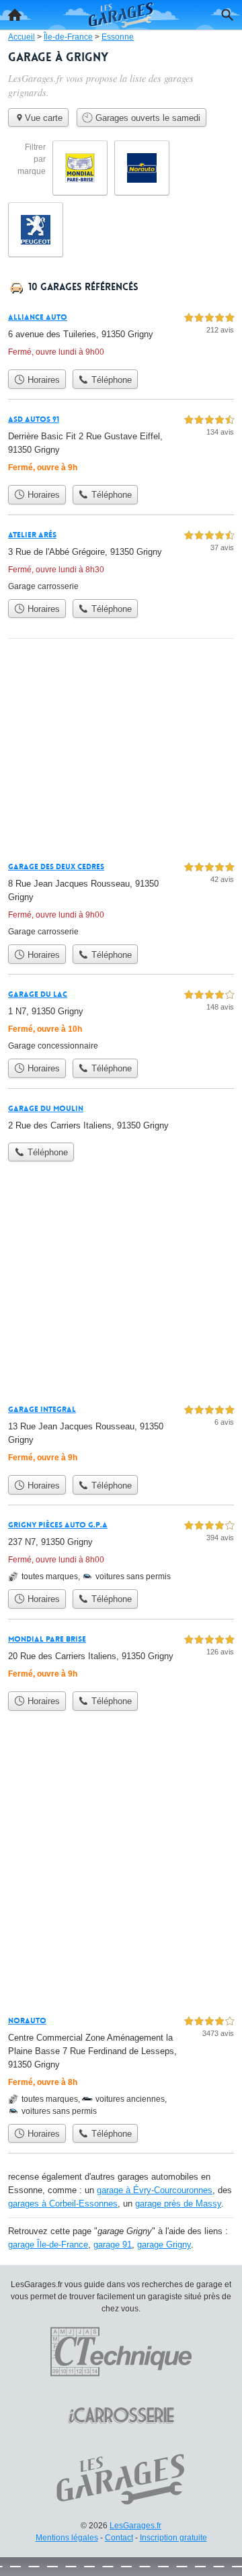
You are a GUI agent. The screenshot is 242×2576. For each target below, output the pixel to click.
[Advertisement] (121, 1873)
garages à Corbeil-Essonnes (63, 2204)
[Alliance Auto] (121, 336)
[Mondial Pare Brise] (121, 1658)
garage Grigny (164, 2245)
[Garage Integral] (121, 1435)
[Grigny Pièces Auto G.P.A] (121, 1550)
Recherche (227, 15)
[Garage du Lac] (121, 1019)
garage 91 (113, 2245)
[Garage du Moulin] (121, 1118)
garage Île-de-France (48, 2245)
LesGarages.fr (135, 2526)
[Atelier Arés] (121, 560)
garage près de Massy (178, 2204)
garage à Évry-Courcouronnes (155, 2190)
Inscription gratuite (173, 2538)
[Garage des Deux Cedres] (121, 898)
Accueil (15, 15)
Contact (119, 2538)
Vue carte (44, 118)
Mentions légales (67, 2538)
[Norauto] (121, 2065)
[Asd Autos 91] (121, 445)
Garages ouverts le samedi (147, 118)
